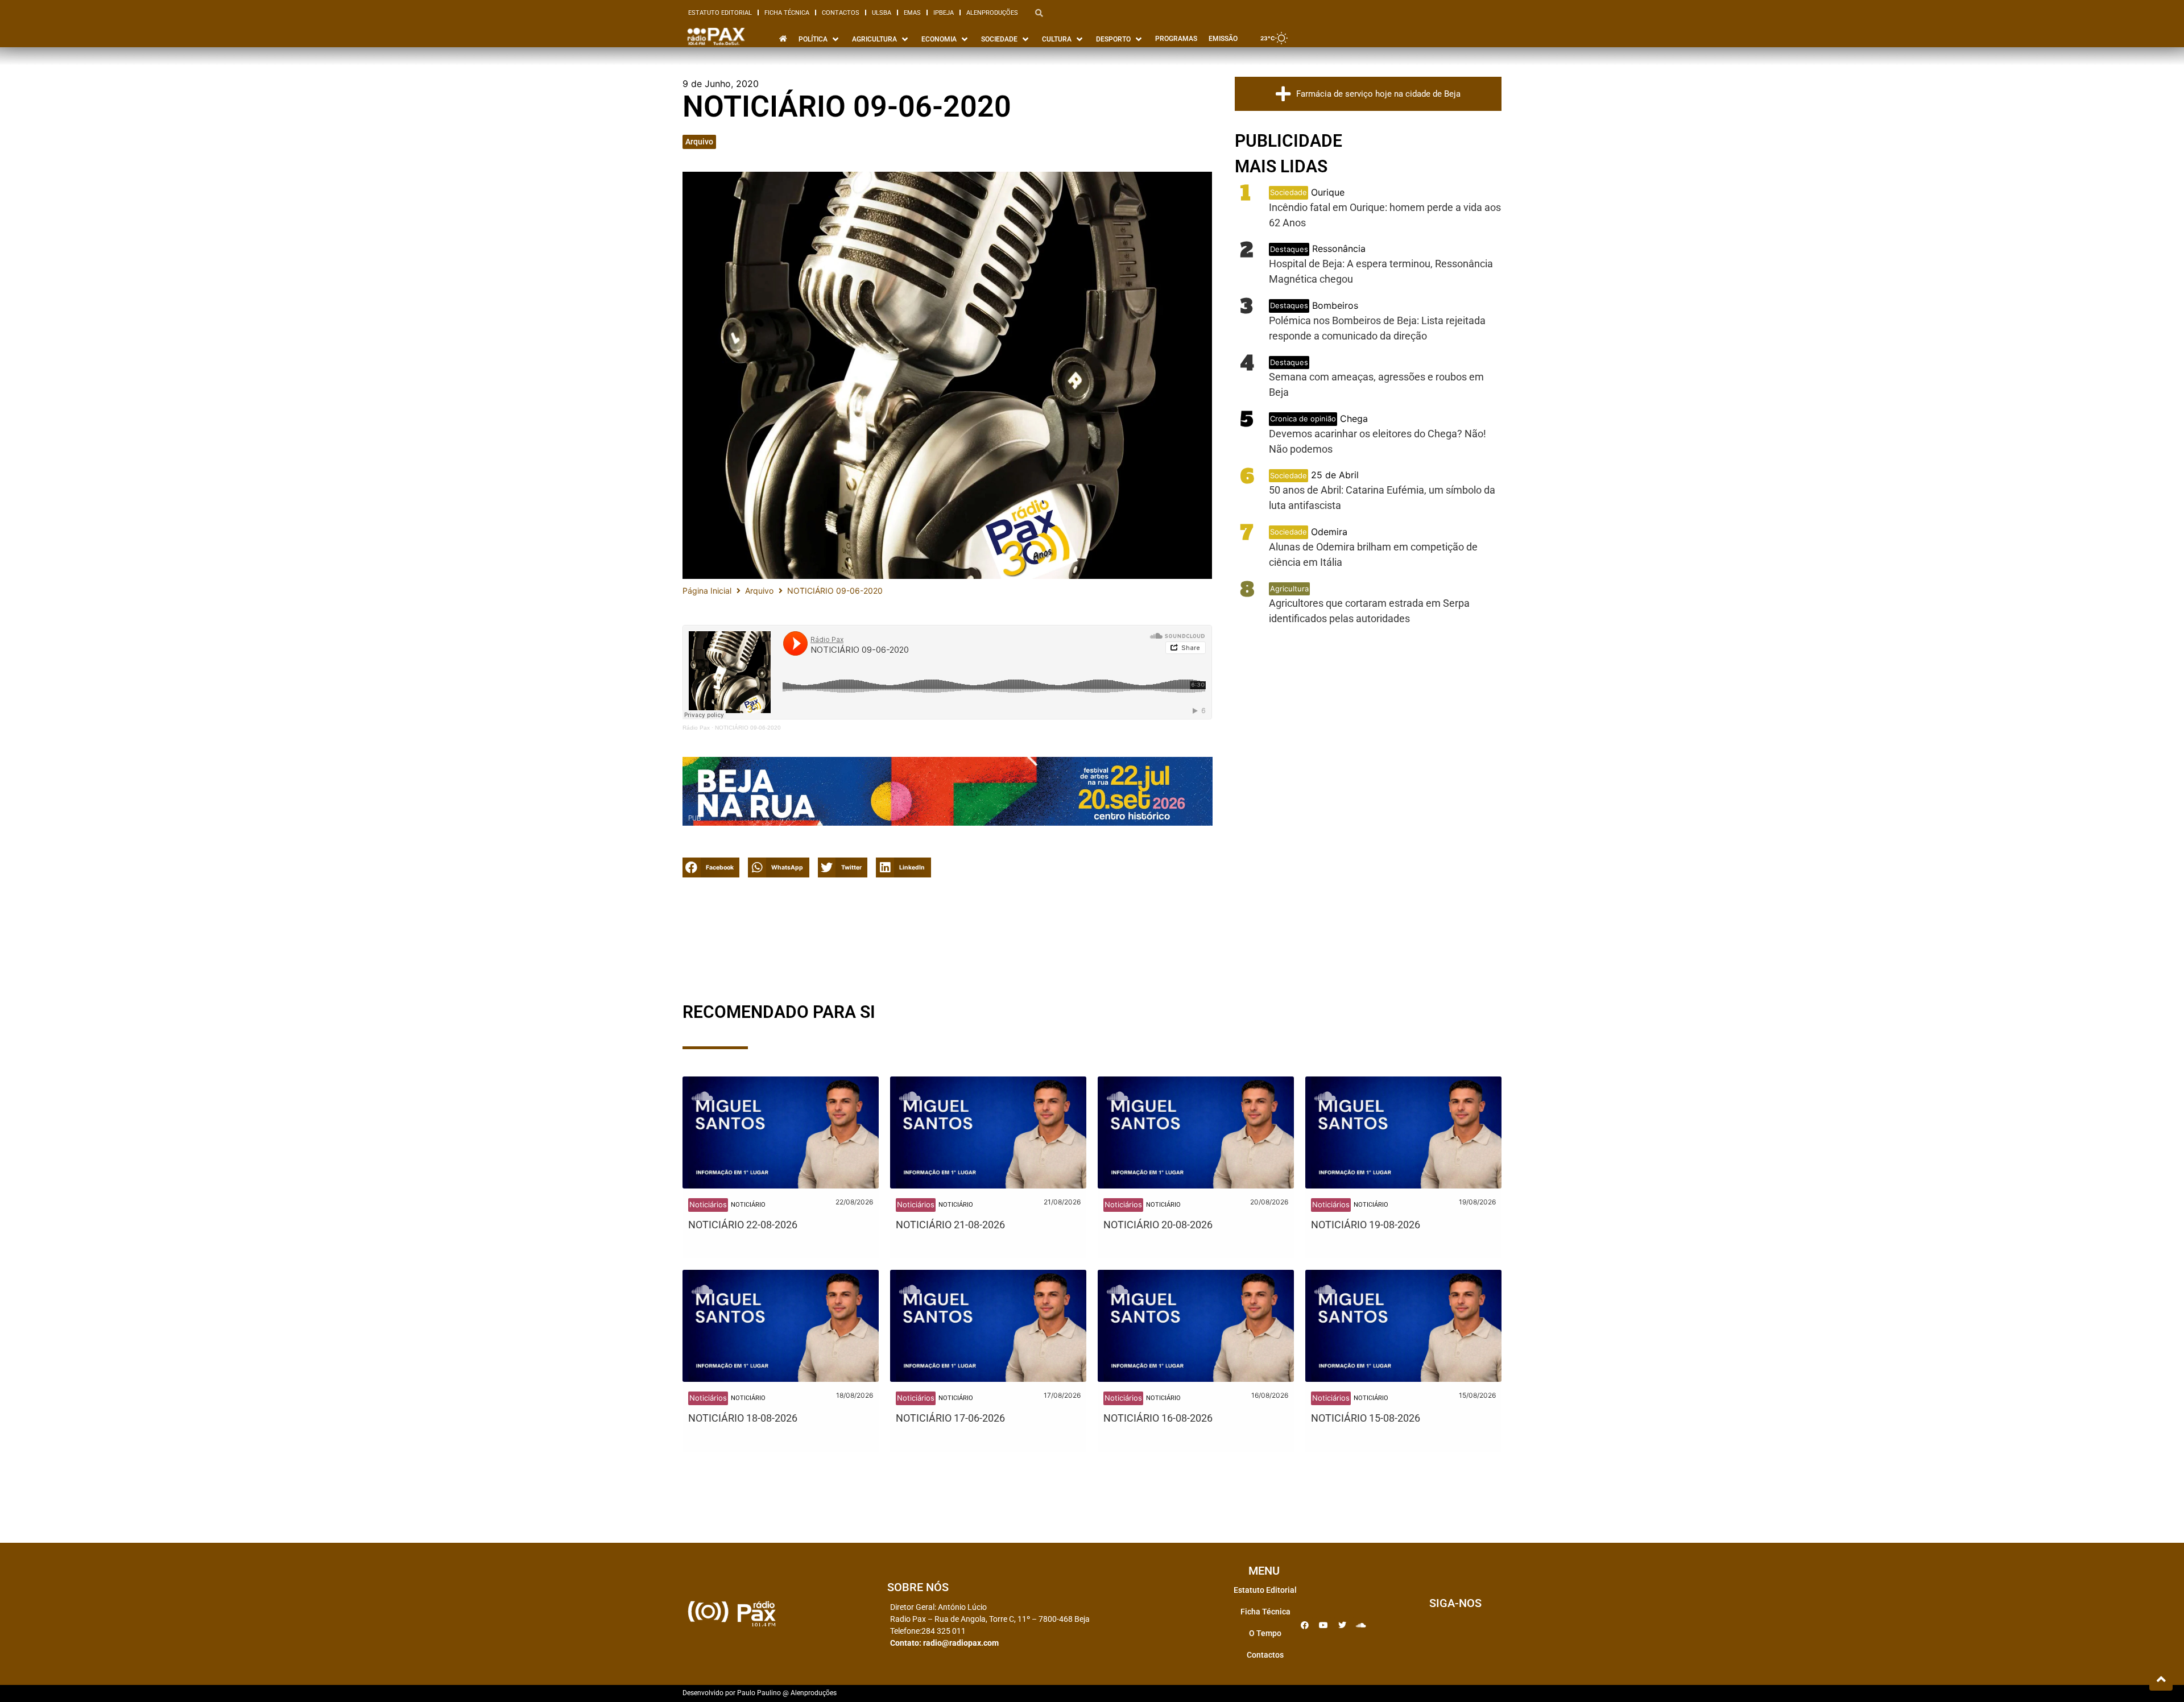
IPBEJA (944, 13)
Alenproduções (992, 13)
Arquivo (699, 142)
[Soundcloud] (1361, 1625)
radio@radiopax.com (961, 1643)
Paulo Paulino (759, 1693)
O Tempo (1265, 1633)
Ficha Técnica (787, 13)
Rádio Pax (696, 728)
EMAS (912, 13)
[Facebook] (1305, 1625)
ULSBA (882, 13)
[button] (711, 867)
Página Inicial (707, 591)
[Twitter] (1342, 1625)
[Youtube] (1323, 1625)
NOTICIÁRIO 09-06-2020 (748, 728)
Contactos (841, 13)
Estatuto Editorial (720, 13)
